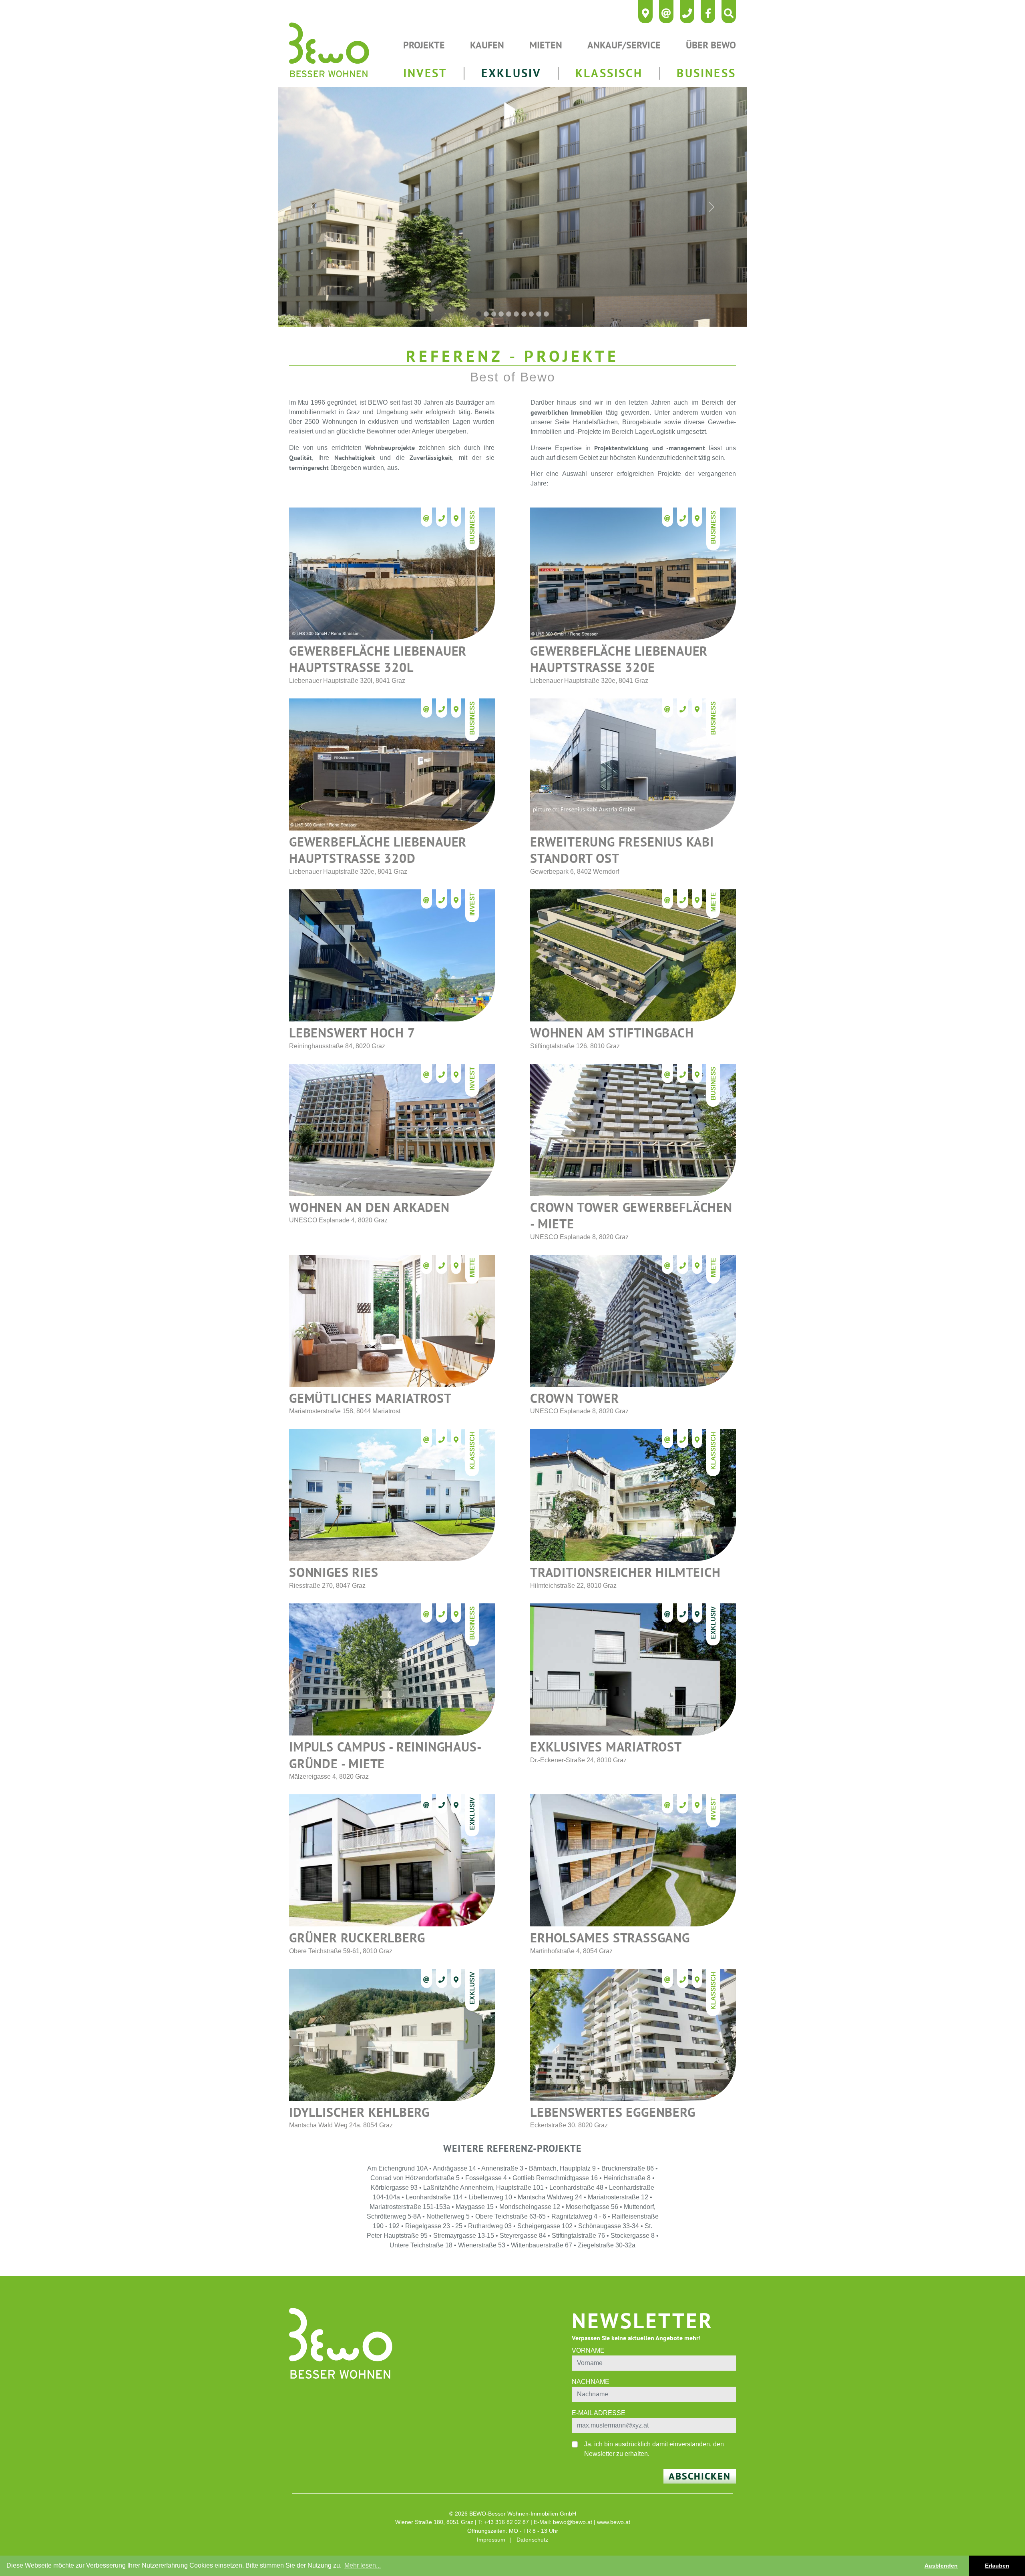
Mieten (546, 45)
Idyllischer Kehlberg (359, 2112)
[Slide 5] (509, 314)
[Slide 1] (479, 314)
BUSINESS (706, 73)
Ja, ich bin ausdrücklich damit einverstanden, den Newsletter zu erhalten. (654, 2449)
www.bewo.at (614, 2522)
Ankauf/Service (624, 45)
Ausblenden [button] (941, 2566)
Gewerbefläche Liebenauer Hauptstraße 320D (378, 850)
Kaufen (487, 45)
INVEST (425, 73)
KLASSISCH (609, 73)
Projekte (424, 45)
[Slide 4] (501, 314)
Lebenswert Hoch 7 (352, 1033)
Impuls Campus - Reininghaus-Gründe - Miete (385, 1755)
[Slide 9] (539, 314)
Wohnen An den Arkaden (369, 1207)
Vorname (588, 2350)
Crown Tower (575, 1398)
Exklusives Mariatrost (606, 1747)
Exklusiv (713, 1623)
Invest (472, 904)
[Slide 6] (516, 314)
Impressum (491, 2540)
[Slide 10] (546, 314)
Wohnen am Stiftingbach (612, 1033)
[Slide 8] (532, 314)
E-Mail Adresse (599, 2413)
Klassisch (472, 1451)
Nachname (591, 2382)
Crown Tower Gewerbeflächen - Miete (631, 1216)
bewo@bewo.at (573, 2522)
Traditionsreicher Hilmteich (625, 1572)
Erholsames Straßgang (610, 1938)
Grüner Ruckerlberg (357, 1938)
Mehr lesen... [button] (363, 2565)
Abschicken (700, 2476)
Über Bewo (711, 45)
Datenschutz (532, 2540)
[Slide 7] (524, 314)
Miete (713, 902)
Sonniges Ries (334, 1572)
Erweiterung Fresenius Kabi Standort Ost (622, 850)
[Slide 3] (494, 314)
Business (472, 527)
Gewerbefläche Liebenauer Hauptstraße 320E (619, 659)
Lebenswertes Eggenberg (613, 2112)
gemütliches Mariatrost (370, 1398)
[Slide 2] (486, 314)
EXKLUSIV (511, 73)
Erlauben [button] (997, 2566)
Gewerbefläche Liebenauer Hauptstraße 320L (378, 659)
